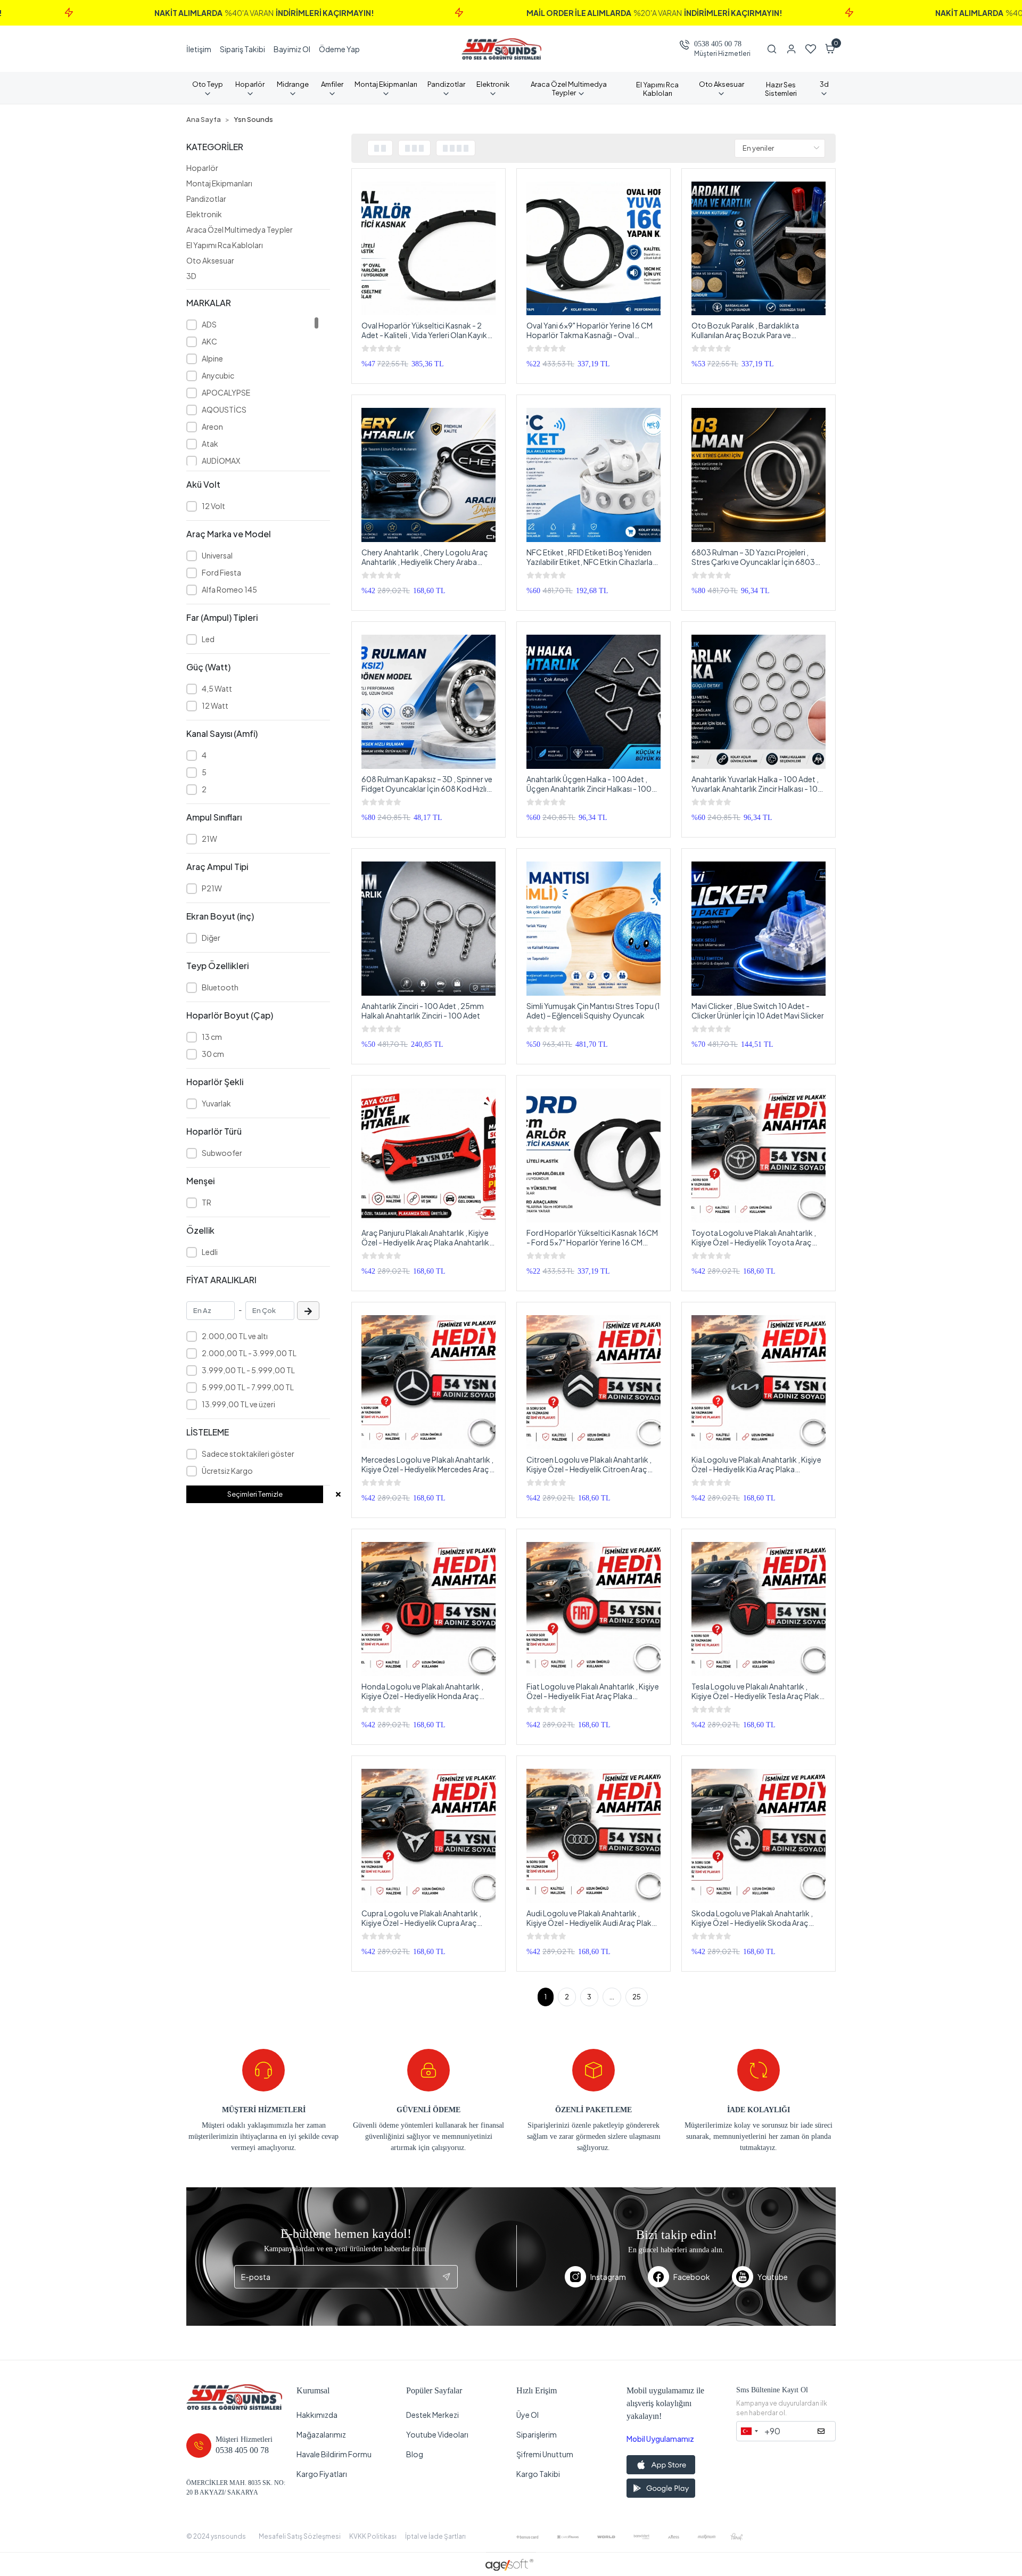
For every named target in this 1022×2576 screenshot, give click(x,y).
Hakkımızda (317, 2415)
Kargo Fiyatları (322, 2474)
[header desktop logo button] (501, 49)
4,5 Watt (217, 688)
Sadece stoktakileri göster (248, 1454)
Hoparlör (202, 168)
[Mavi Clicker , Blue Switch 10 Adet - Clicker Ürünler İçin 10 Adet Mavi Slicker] (759, 929)
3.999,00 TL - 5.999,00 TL (248, 1370)
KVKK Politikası (373, 2536)
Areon (212, 426)
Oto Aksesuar (210, 260)
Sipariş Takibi (242, 49)
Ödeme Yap (339, 49)
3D (191, 276)
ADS (209, 324)
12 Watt (215, 705)
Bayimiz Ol (292, 49)
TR (207, 1202)
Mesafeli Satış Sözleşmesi (300, 2536)
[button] (830, 49)
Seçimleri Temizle (255, 1494)
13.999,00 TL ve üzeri (238, 1404)
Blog (415, 2454)
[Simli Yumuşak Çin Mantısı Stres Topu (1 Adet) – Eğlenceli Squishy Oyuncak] (594, 929)
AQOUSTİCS (224, 409)
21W (209, 839)
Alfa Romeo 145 (229, 589)
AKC (209, 341)
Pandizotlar (206, 199)
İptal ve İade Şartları (435, 2536)
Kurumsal (313, 2390)
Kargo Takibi (538, 2474)
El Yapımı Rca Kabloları (225, 245)
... (612, 1997)
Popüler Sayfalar (434, 2390)
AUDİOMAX (221, 461)
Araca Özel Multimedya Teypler (240, 229)
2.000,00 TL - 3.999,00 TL (249, 1353)
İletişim (199, 49)
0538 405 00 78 (718, 44)
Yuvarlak (216, 1103)
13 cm (212, 1037)
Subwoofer (222, 1153)
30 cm (213, 1054)
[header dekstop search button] (776, 49)
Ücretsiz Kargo (227, 1471)
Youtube (773, 2277)
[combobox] (749, 2431)
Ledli (210, 1252)
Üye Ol (528, 2415)
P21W (212, 888)
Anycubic (218, 375)
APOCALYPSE (226, 392)
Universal (217, 555)
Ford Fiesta (221, 572)
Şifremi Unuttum (545, 2454)
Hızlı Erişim (537, 2390)
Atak (210, 444)
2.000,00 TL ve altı (235, 1336)
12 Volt (213, 506)
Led (208, 639)
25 (637, 1997)
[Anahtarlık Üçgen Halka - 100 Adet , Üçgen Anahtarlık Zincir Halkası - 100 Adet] (594, 702)
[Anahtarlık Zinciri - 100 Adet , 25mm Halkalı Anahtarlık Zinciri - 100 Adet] (428, 929)
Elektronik (204, 214)
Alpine (212, 358)
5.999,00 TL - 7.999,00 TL (248, 1387)
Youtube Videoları (437, 2434)
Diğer (211, 938)
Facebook (692, 2277)
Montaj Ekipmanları (219, 183)
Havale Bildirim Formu (334, 2454)
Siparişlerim (537, 2434)
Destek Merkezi (432, 2415)
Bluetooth (220, 987)
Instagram (608, 2277)
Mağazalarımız (321, 2434)
